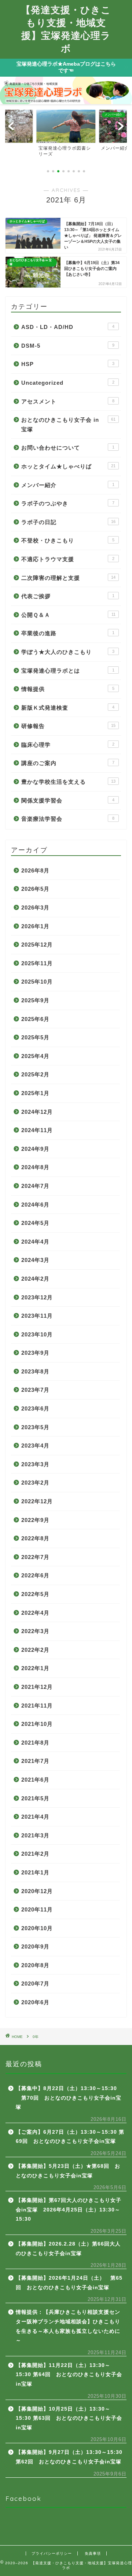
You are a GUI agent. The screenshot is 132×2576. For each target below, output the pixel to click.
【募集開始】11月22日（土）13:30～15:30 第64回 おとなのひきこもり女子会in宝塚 (69, 2375)
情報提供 (68, 689)
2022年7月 (35, 1557)
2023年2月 (35, 1483)
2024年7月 (35, 1186)
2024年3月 (35, 1260)
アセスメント (68, 401)
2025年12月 (37, 945)
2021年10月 (37, 1724)
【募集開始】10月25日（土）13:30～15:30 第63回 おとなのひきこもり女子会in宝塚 (69, 2418)
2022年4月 (35, 1613)
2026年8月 (35, 870)
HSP (68, 364)
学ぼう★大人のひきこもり (68, 652)
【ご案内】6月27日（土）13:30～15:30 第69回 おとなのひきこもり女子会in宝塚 (70, 2137)
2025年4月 (35, 1056)
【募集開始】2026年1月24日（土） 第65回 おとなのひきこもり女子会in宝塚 (69, 2283)
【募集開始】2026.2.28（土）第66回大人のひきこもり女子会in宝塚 (68, 2249)
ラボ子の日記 (68, 522)
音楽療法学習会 (68, 819)
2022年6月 (35, 1575)
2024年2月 (35, 1279)
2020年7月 (35, 1984)
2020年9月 (35, 1946)
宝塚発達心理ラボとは (68, 671)
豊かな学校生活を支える (68, 782)
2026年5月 (35, 889)
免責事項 (93, 2553)
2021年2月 (35, 1854)
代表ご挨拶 (68, 596)
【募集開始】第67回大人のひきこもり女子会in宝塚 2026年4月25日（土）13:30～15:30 (69, 2210)
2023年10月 (37, 1334)
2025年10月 (37, 982)
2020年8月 (35, 1965)
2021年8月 (35, 1743)
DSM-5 (68, 346)
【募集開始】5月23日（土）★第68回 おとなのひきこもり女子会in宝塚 (68, 2171)
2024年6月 (35, 1205)
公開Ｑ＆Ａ (68, 615)
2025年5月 (35, 1037)
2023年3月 (35, 1464)
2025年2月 (35, 1074)
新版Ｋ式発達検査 (68, 708)
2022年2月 (35, 1650)
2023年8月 (35, 1371)
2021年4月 (35, 1817)
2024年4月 (35, 1242)
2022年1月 (35, 1668)
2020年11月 (37, 1909)
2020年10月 (37, 1928)
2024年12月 (37, 1112)
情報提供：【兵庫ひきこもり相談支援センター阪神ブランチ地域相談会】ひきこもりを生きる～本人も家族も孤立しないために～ (68, 2326)
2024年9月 (35, 1149)
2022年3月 (35, 1631)
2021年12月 (37, 1687)
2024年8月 (35, 1167)
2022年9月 (35, 1520)
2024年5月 (35, 1223)
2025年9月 (35, 1000)
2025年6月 (35, 1019)
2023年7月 (35, 1390)
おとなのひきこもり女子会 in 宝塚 (68, 425)
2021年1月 (35, 1872)
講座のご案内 (68, 763)
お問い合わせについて (68, 448)
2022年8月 (35, 1538)
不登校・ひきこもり (68, 540)
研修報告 (68, 726)
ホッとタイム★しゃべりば (68, 466)
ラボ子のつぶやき (68, 503)
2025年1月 (35, 1093)
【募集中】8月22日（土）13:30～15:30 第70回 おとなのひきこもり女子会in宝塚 (69, 2098)
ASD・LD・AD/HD (68, 327)
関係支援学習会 (68, 800)
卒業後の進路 (68, 633)
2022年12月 (37, 1501)
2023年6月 (35, 1408)
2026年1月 (35, 926)
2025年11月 (37, 963)
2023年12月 (37, 1297)
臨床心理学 (68, 745)
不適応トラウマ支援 (68, 559)
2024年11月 (37, 1130)
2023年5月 (35, 1427)
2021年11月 (37, 1706)
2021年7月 (35, 1761)
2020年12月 (37, 1891)
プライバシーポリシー (52, 2553)
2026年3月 (35, 908)
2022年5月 (35, 1594)
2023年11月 (37, 1316)
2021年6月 (35, 1780)
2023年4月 (35, 1446)
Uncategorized (68, 383)
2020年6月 (35, 2002)
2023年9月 (35, 1353)
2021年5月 (35, 1798)
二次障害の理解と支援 (68, 578)
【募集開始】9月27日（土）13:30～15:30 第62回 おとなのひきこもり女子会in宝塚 (69, 2457)
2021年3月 (35, 1835)
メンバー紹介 (68, 485)
